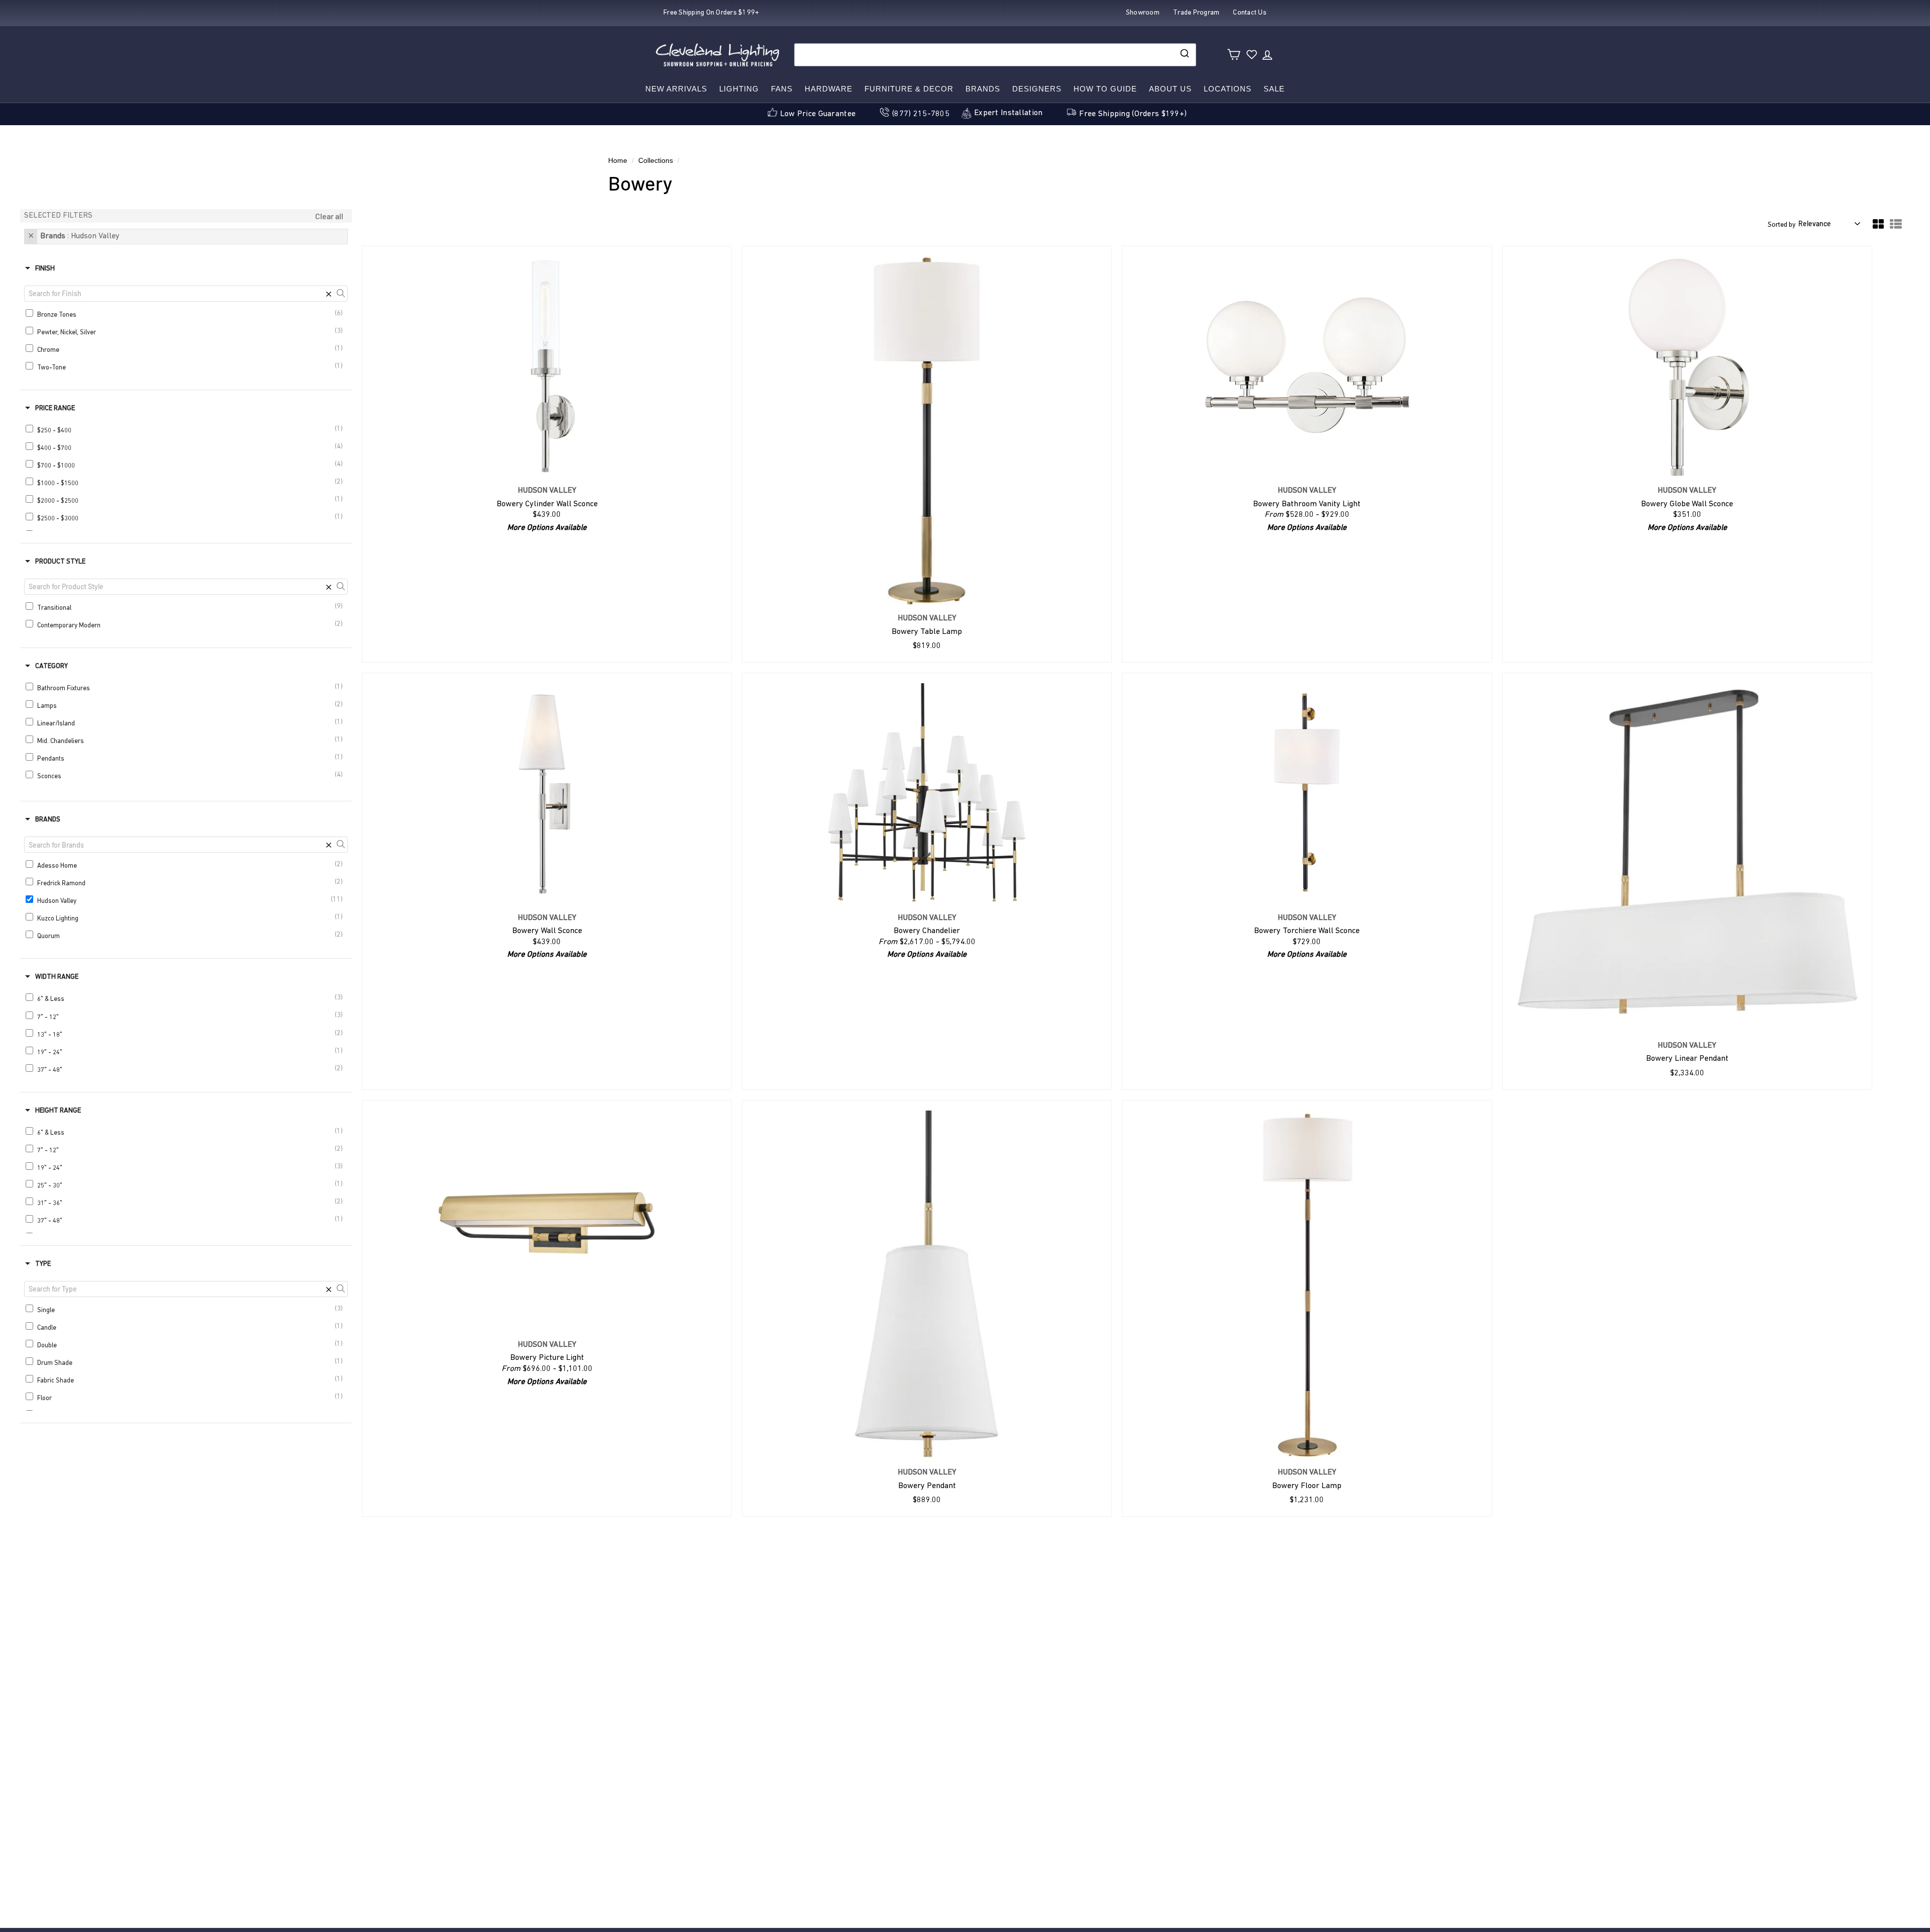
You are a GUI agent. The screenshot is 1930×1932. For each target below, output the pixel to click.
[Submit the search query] (341, 294)
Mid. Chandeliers (187, 740)
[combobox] (995, 55)
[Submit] (1184, 55)
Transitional (187, 607)
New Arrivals (676, 89)
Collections (656, 161)
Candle (187, 1327)
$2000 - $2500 (187, 500)
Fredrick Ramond (187, 883)
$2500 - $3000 (187, 518)
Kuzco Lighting (187, 918)
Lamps (187, 705)
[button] (1878, 227)
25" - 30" (187, 1185)
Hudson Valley (189, 900)
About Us (1170, 89)
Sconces (187, 775)
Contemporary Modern (187, 625)
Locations (1228, 89)
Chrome (187, 349)
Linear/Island (187, 723)
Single (187, 1309)
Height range (58, 1111)
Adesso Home (187, 865)
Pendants (187, 758)
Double (187, 1345)
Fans (782, 89)
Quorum (187, 935)
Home (618, 161)
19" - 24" (187, 1051)
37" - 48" (187, 1069)
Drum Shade (187, 1362)
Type (43, 1264)
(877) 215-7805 (921, 114)
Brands (983, 89)
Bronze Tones (187, 314)
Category (52, 666)
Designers (1037, 89)
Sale (1274, 89)
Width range (57, 977)
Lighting (739, 89)
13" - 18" (187, 1034)
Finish (45, 269)
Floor (187, 1397)
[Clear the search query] (329, 294)
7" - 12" (187, 1016)
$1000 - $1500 (187, 482)
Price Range (55, 408)
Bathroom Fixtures (187, 687)
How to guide (1105, 89)
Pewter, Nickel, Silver (187, 332)
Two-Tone (187, 367)
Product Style (60, 562)
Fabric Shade (187, 1380)
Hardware (829, 89)
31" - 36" (187, 1202)
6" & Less (187, 998)
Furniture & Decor (909, 89)
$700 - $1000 (187, 465)
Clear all (329, 216)
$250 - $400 (187, 430)
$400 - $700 (187, 447)
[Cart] (1234, 55)
